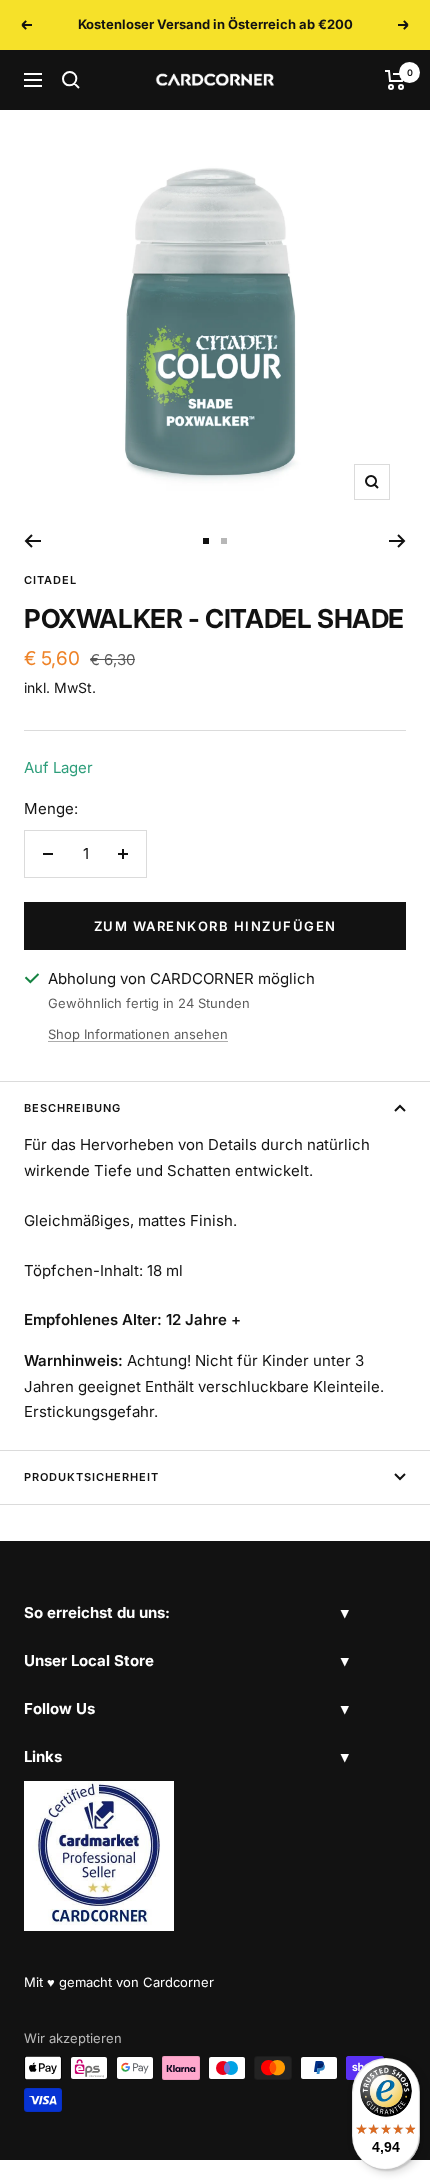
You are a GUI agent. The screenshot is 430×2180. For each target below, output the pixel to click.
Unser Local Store (89, 1660)
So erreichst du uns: (97, 1612)
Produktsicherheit (91, 1477)
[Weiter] (397, 541)
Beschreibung (72, 1108)
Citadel (50, 580)
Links (43, 1756)
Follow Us (59, 1708)
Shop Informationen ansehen (138, 1034)
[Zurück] (32, 541)
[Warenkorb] (395, 80)
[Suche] (71, 80)
